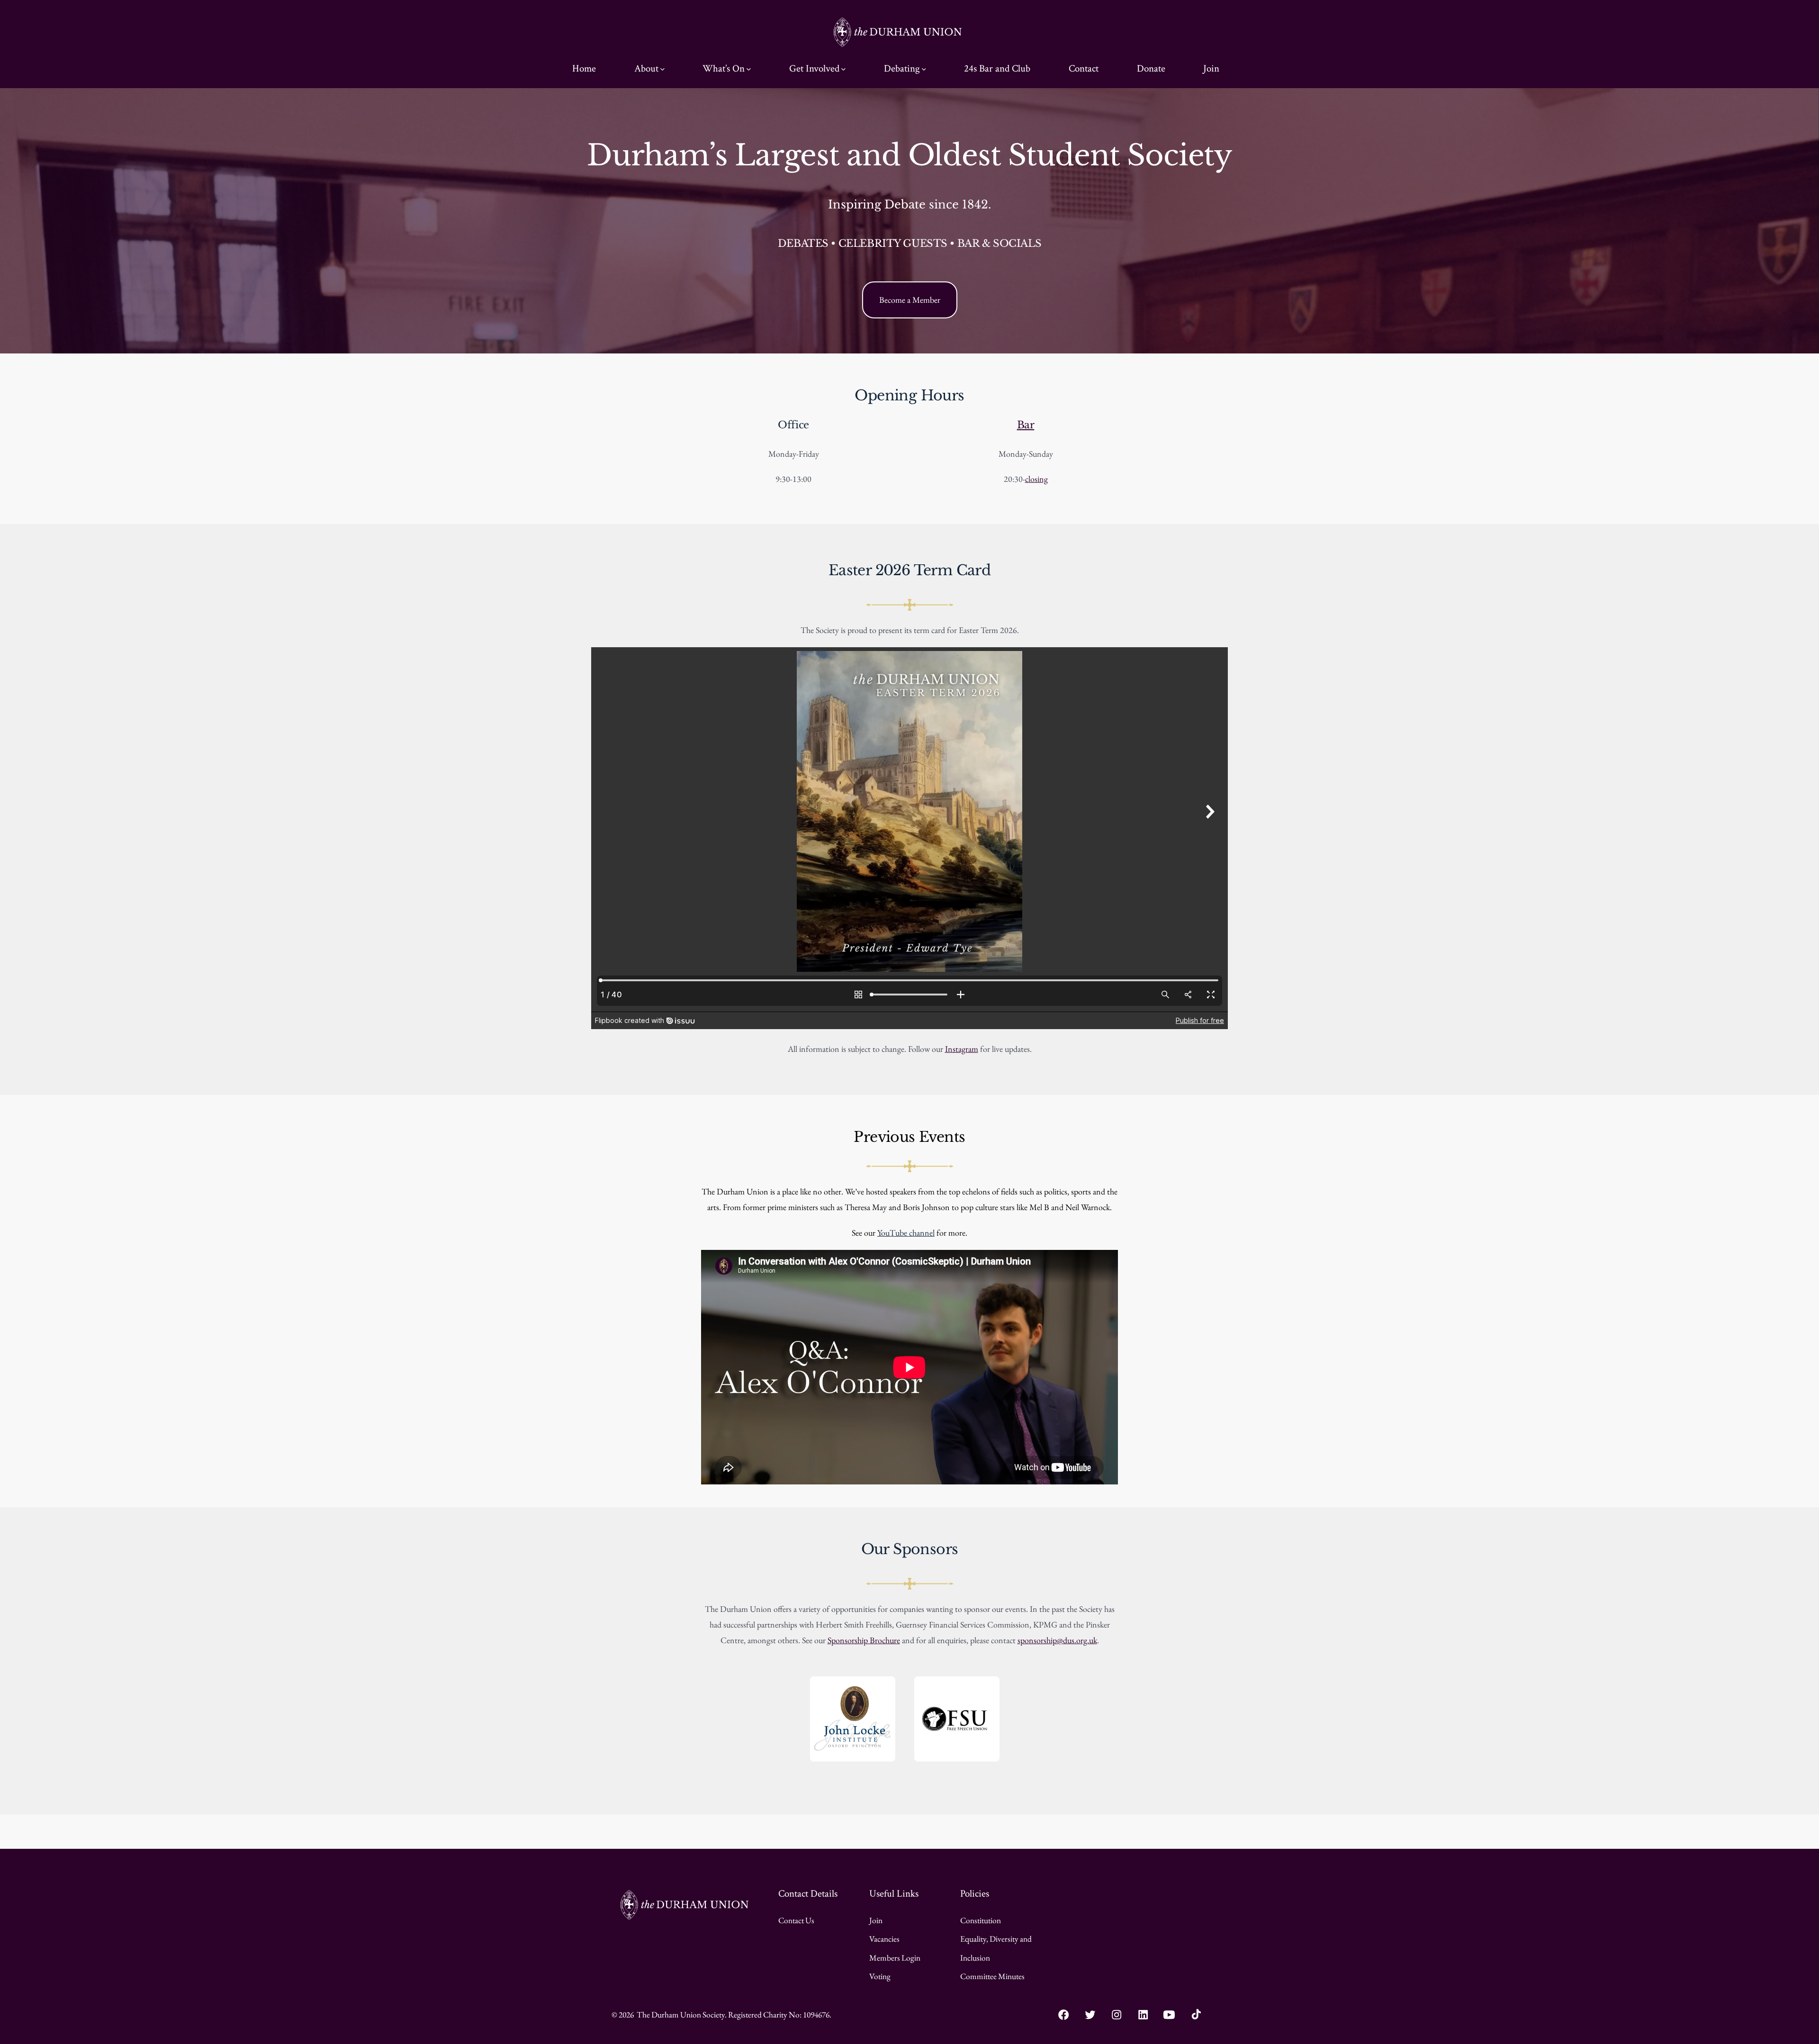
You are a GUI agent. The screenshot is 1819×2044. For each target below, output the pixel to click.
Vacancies (884, 1939)
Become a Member (910, 300)
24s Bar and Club (997, 68)
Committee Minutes (992, 1976)
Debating (902, 68)
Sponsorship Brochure (864, 1640)
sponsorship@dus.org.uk (1057, 1640)
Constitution (981, 1920)
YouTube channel (906, 1233)
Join (1211, 68)
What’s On (724, 68)
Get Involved (814, 68)
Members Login (895, 1958)
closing (1036, 479)
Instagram (962, 1049)
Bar (1026, 425)
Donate (1151, 68)
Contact (1084, 68)
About (646, 68)
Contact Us (796, 1920)
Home (584, 68)
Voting (880, 1976)
